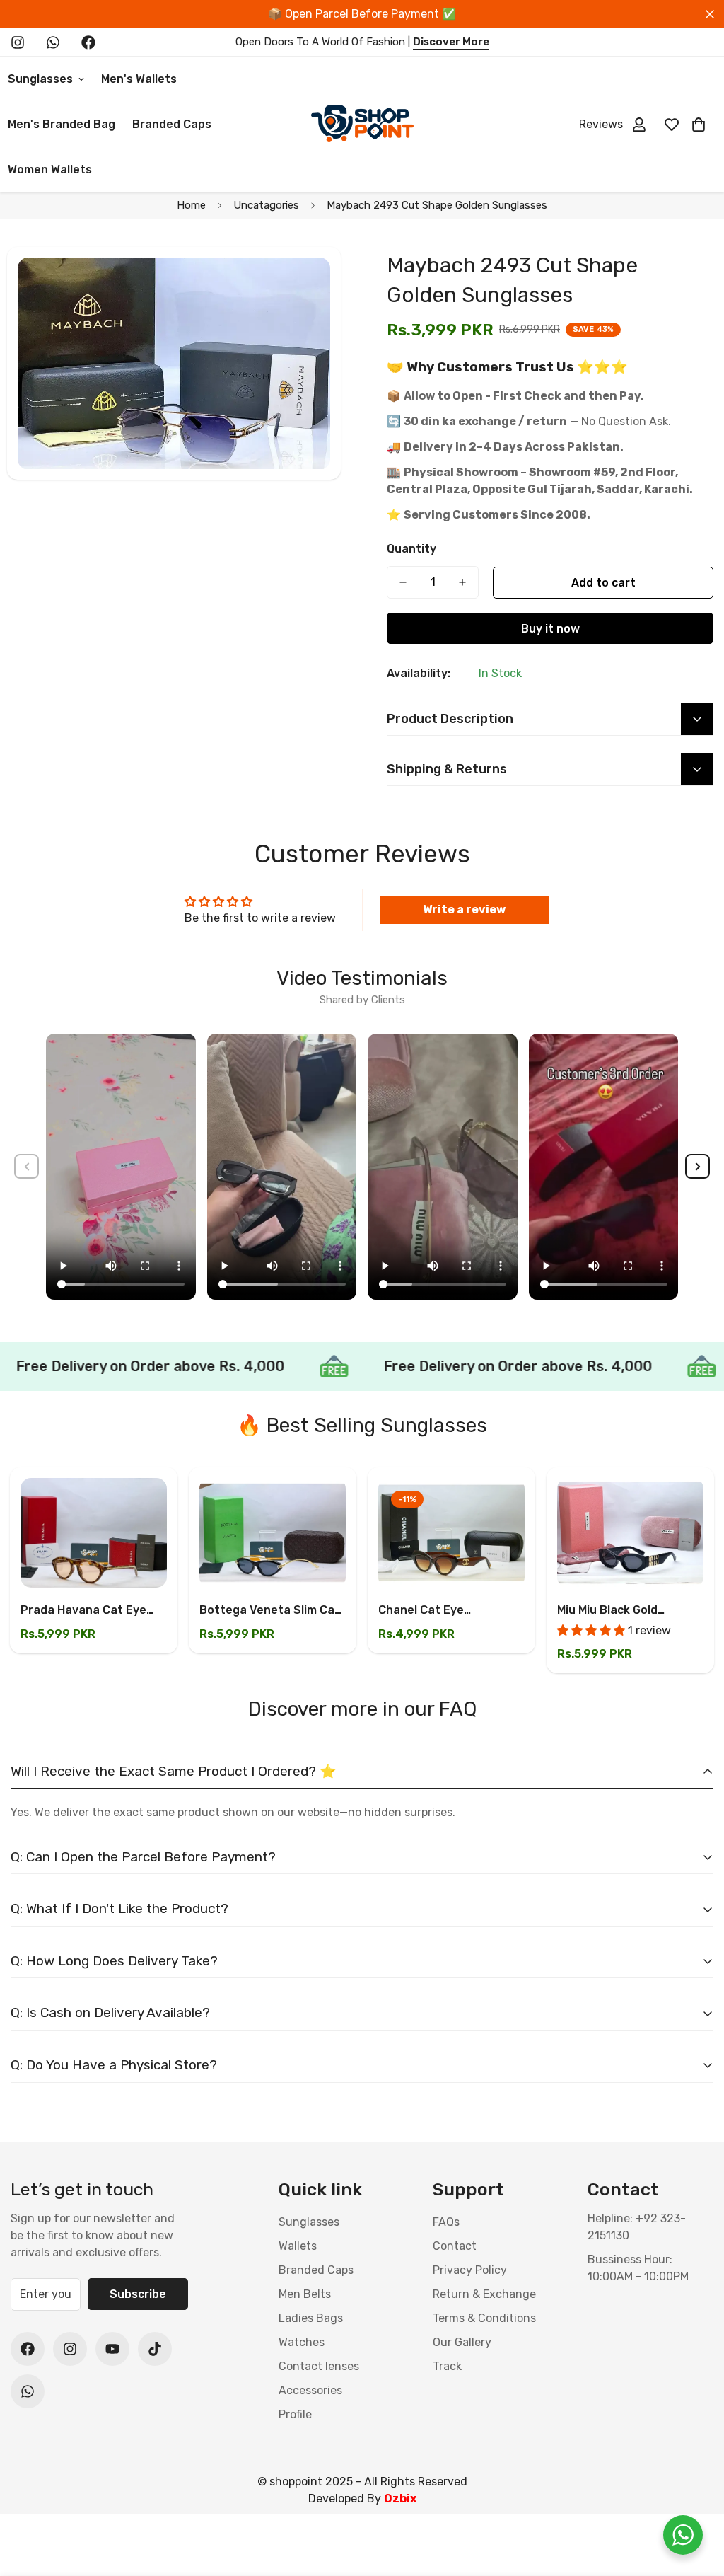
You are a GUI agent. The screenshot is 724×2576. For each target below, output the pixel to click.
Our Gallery (462, 2342)
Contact (455, 2246)
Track (447, 2366)
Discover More (451, 42)
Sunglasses (309, 2222)
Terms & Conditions (484, 2318)
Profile (295, 2414)
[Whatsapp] (53, 42)
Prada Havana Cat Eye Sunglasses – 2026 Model (91, 1611)
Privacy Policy (470, 2270)
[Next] (697, 1166)
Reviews (601, 124)
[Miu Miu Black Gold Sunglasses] (630, 1533)
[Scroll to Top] (696, 2499)
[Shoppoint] (362, 125)
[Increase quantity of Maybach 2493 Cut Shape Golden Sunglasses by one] (462, 582)
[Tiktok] (155, 2349)
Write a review (464, 909)
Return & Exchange (484, 2294)
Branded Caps (172, 124)
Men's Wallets (139, 79)
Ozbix (400, 2499)
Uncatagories (266, 205)
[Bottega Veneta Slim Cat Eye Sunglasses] (273, 1533)
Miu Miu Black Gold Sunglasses (607, 1611)
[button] (699, 125)
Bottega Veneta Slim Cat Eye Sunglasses (270, 1611)
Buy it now (550, 629)
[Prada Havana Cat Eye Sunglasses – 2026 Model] (94, 1533)
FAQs (446, 2222)
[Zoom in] (311, 277)
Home (191, 205)
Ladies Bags (311, 2318)
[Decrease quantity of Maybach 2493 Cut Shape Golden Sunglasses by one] (403, 582)
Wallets (298, 2246)
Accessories (310, 2390)
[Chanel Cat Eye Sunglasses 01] (451, 1533)
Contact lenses (319, 2366)
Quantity (411, 549)
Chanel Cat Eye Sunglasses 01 (421, 1611)
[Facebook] (88, 42)
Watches (302, 2342)
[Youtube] (112, 2349)
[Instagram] (18, 42)
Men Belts (305, 2294)
